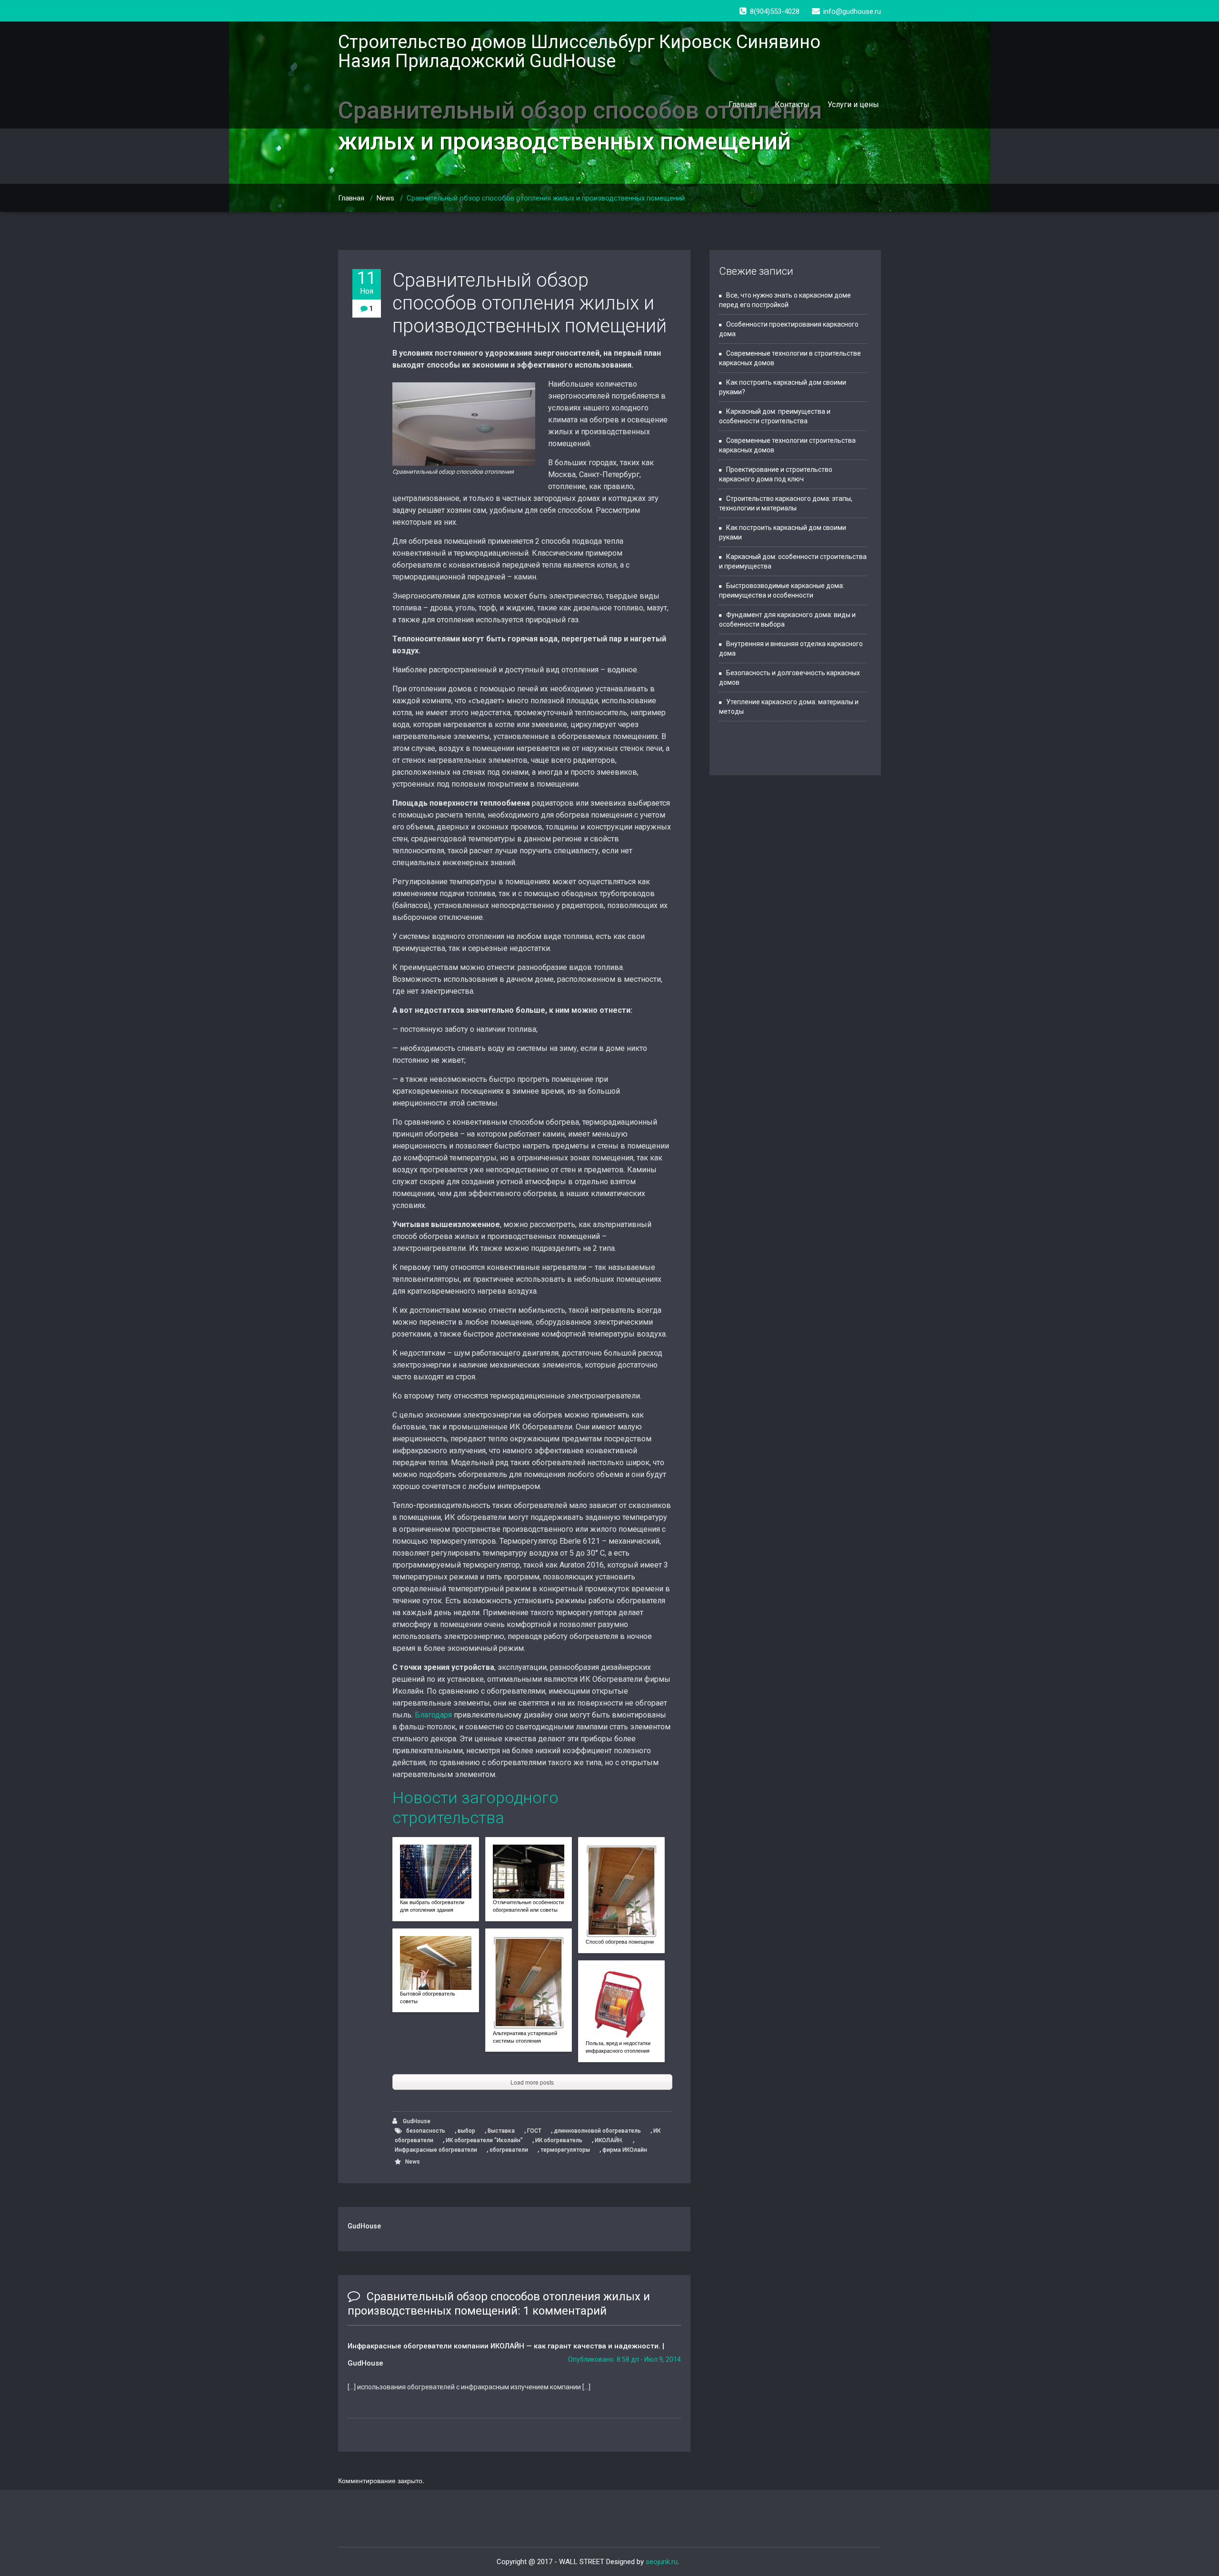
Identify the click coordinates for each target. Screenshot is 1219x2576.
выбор (466, 2131)
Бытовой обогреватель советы (428, 1997)
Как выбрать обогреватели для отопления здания (432, 1906)
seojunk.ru (662, 2562)
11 (367, 282)
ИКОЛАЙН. (609, 2140)
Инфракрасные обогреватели (436, 2150)
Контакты (792, 105)
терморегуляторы (565, 2150)
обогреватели (509, 2150)
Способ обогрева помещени (620, 1942)
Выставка (501, 2131)
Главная (743, 105)
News (385, 198)
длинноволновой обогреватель (597, 2131)
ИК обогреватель (559, 2140)
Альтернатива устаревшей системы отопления (525, 2037)
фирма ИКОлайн (625, 2150)
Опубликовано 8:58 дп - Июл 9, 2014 (624, 2359)
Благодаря (433, 1715)
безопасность (426, 2131)
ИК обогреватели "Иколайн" (484, 2140)
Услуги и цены (853, 105)
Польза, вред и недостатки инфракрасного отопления (618, 2047)
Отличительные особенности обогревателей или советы (528, 1906)
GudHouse (416, 2121)
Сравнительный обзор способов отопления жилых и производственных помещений (530, 303)
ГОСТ (534, 2131)
